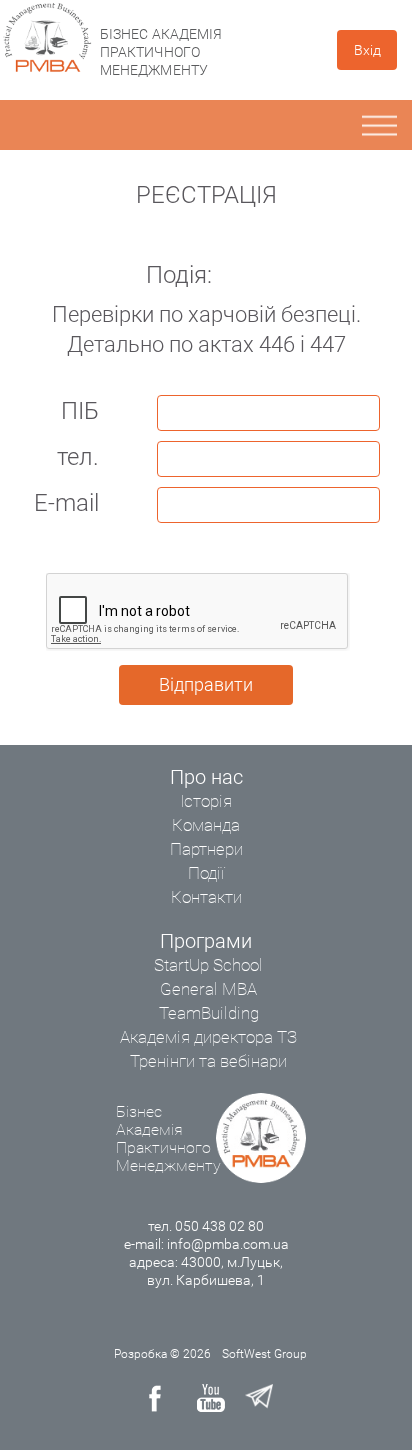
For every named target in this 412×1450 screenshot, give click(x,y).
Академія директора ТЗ (208, 1037)
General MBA (208, 989)
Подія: (179, 275)
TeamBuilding (209, 1013)
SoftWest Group (264, 1354)
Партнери (206, 849)
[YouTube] (211, 1398)
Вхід (367, 50)
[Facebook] (163, 1398)
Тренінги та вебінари (208, 1061)
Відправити (206, 684)
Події (206, 873)
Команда (206, 825)
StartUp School (208, 965)
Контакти (206, 897)
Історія (206, 801)
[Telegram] (259, 1398)
